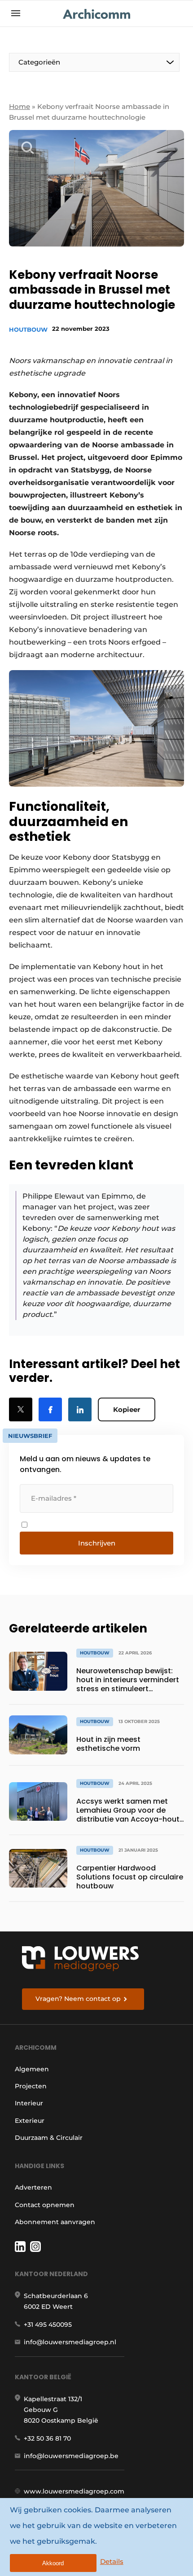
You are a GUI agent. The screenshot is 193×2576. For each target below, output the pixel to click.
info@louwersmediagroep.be (71, 2456)
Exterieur (30, 2121)
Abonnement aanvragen (55, 2222)
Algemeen (32, 2069)
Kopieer (127, 1409)
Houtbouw (28, 329)
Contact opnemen (45, 2205)
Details (112, 2561)
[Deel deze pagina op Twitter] (21, 1409)
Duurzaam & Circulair (49, 2138)
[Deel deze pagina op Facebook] (50, 1409)
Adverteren (33, 2187)
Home (20, 106)
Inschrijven (97, 1543)
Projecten (31, 2086)
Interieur (29, 2103)
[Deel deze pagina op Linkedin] (80, 1409)
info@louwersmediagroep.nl (70, 2342)
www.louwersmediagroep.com (74, 2491)
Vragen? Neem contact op (78, 1999)
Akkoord (53, 2563)
